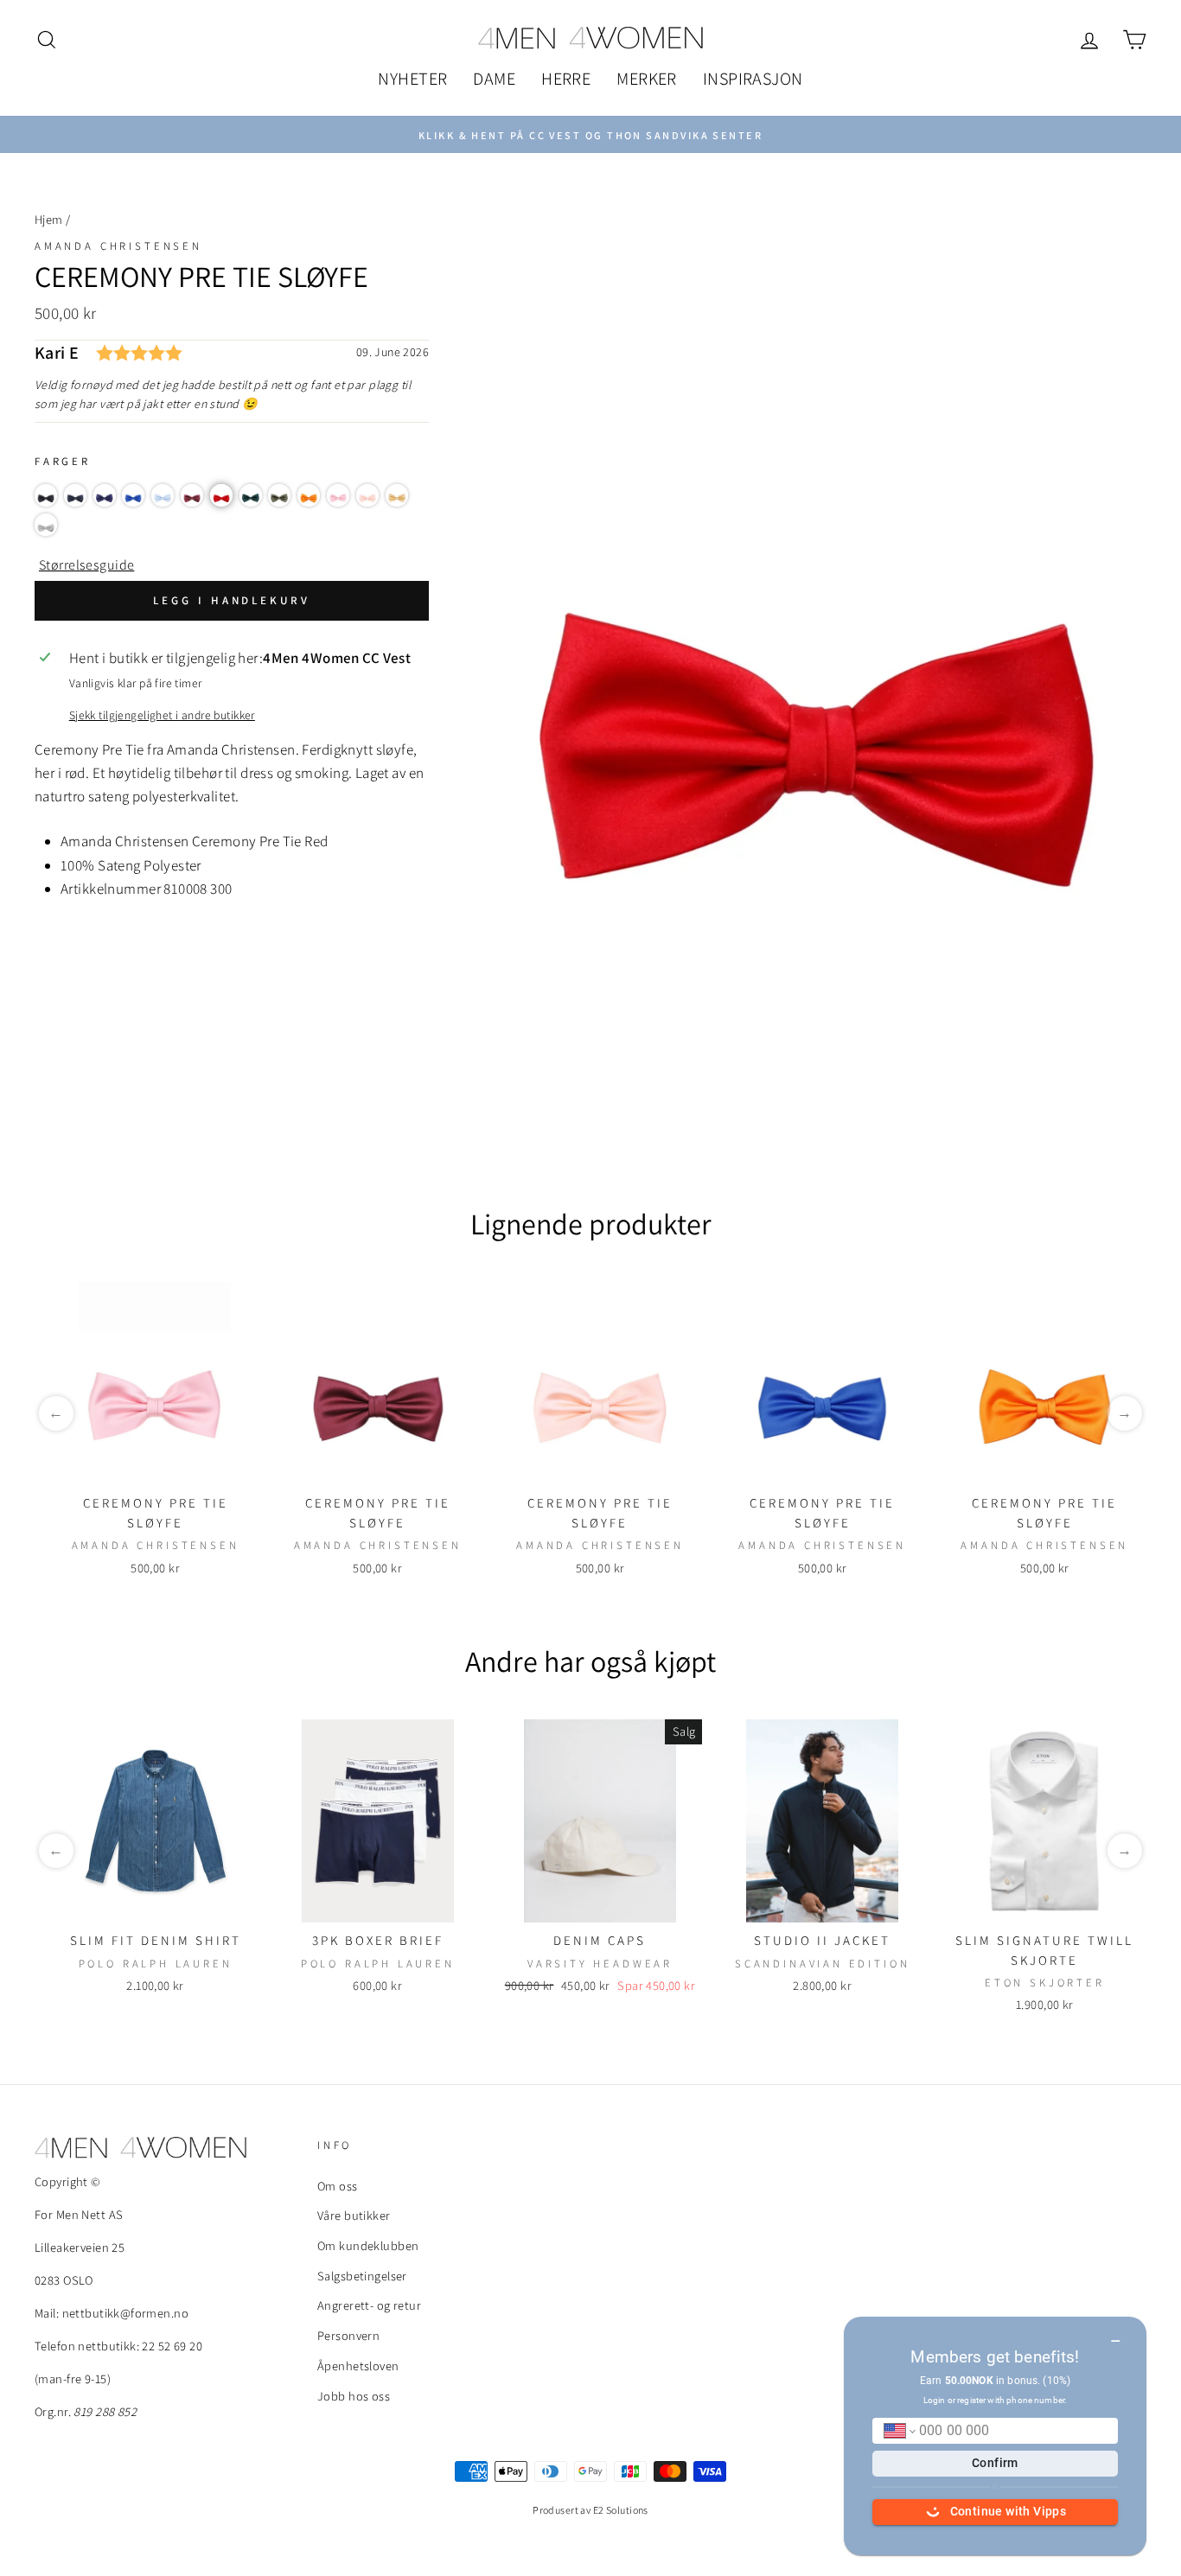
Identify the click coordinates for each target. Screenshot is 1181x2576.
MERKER (647, 79)
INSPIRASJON (753, 79)
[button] (46, 495)
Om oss (338, 2186)
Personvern (348, 2335)
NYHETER (412, 79)
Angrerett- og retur (369, 2305)
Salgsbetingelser (362, 2276)
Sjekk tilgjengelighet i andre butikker (162, 715)
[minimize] (1116, 2335)
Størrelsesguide (86, 565)
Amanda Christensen (118, 246)
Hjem (49, 219)
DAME (494, 79)
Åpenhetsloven (358, 2366)
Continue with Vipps (1009, 2511)
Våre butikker (354, 2215)
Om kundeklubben (368, 2245)
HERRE (566, 79)
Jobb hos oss (354, 2396)
